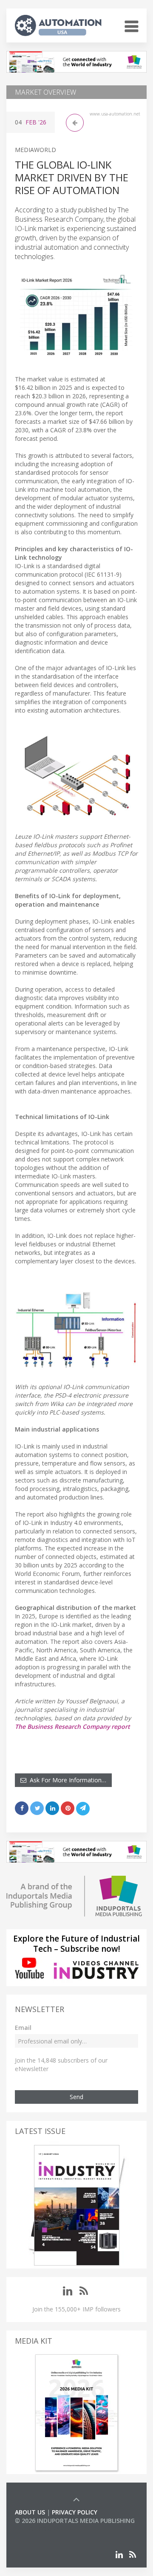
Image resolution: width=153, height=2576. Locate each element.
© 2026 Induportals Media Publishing (75, 2521)
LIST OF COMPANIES (44, 2529)
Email (23, 2028)
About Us (30, 2512)
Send (76, 2097)
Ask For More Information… (66, 1780)
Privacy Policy (75, 2512)
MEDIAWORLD (35, 150)
